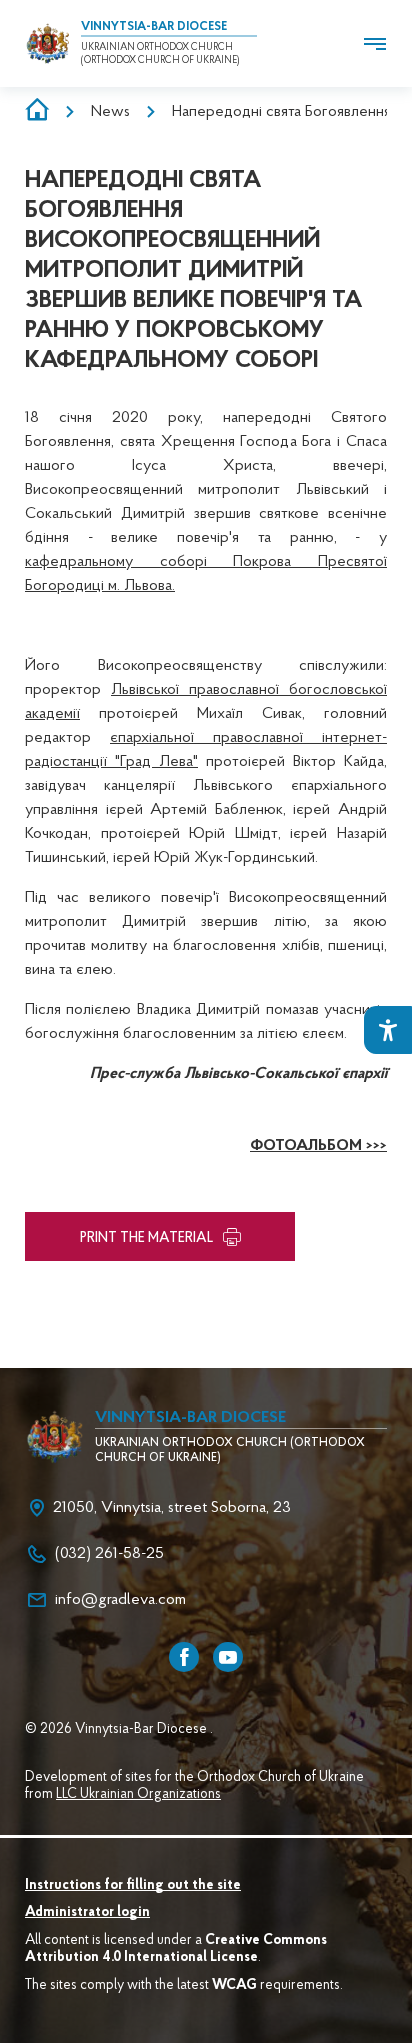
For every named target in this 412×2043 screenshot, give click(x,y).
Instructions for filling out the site (133, 1886)
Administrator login (87, 1913)
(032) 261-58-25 (109, 1554)
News (110, 112)
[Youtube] (228, 1657)
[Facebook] (184, 1657)
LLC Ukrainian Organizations (138, 1795)
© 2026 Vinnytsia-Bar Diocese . (119, 1730)
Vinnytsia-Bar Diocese (154, 27)
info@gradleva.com (120, 1600)
